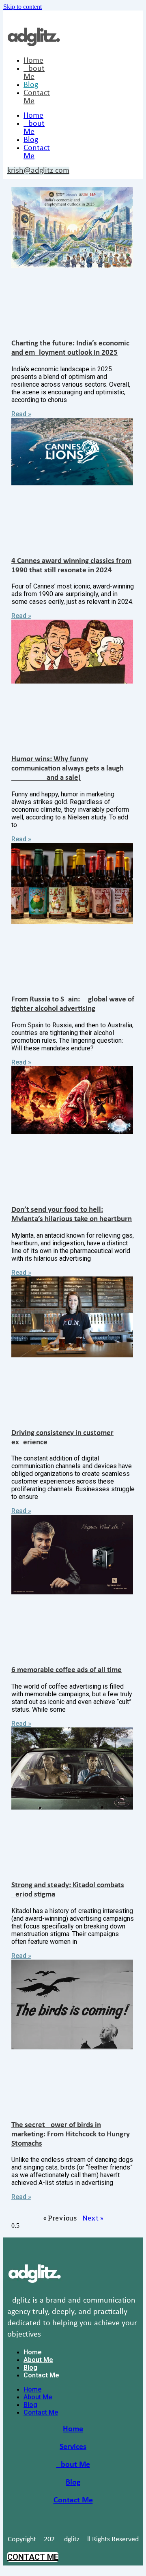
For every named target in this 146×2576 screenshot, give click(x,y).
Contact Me (41, 2375)
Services (73, 2447)
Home (33, 61)
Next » (93, 2218)
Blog (31, 85)
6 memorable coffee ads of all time (67, 1670)
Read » (21, 414)
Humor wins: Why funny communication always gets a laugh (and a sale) (68, 769)
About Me (34, 73)
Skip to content (23, 7)
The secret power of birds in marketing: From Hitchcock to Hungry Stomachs (71, 2135)
